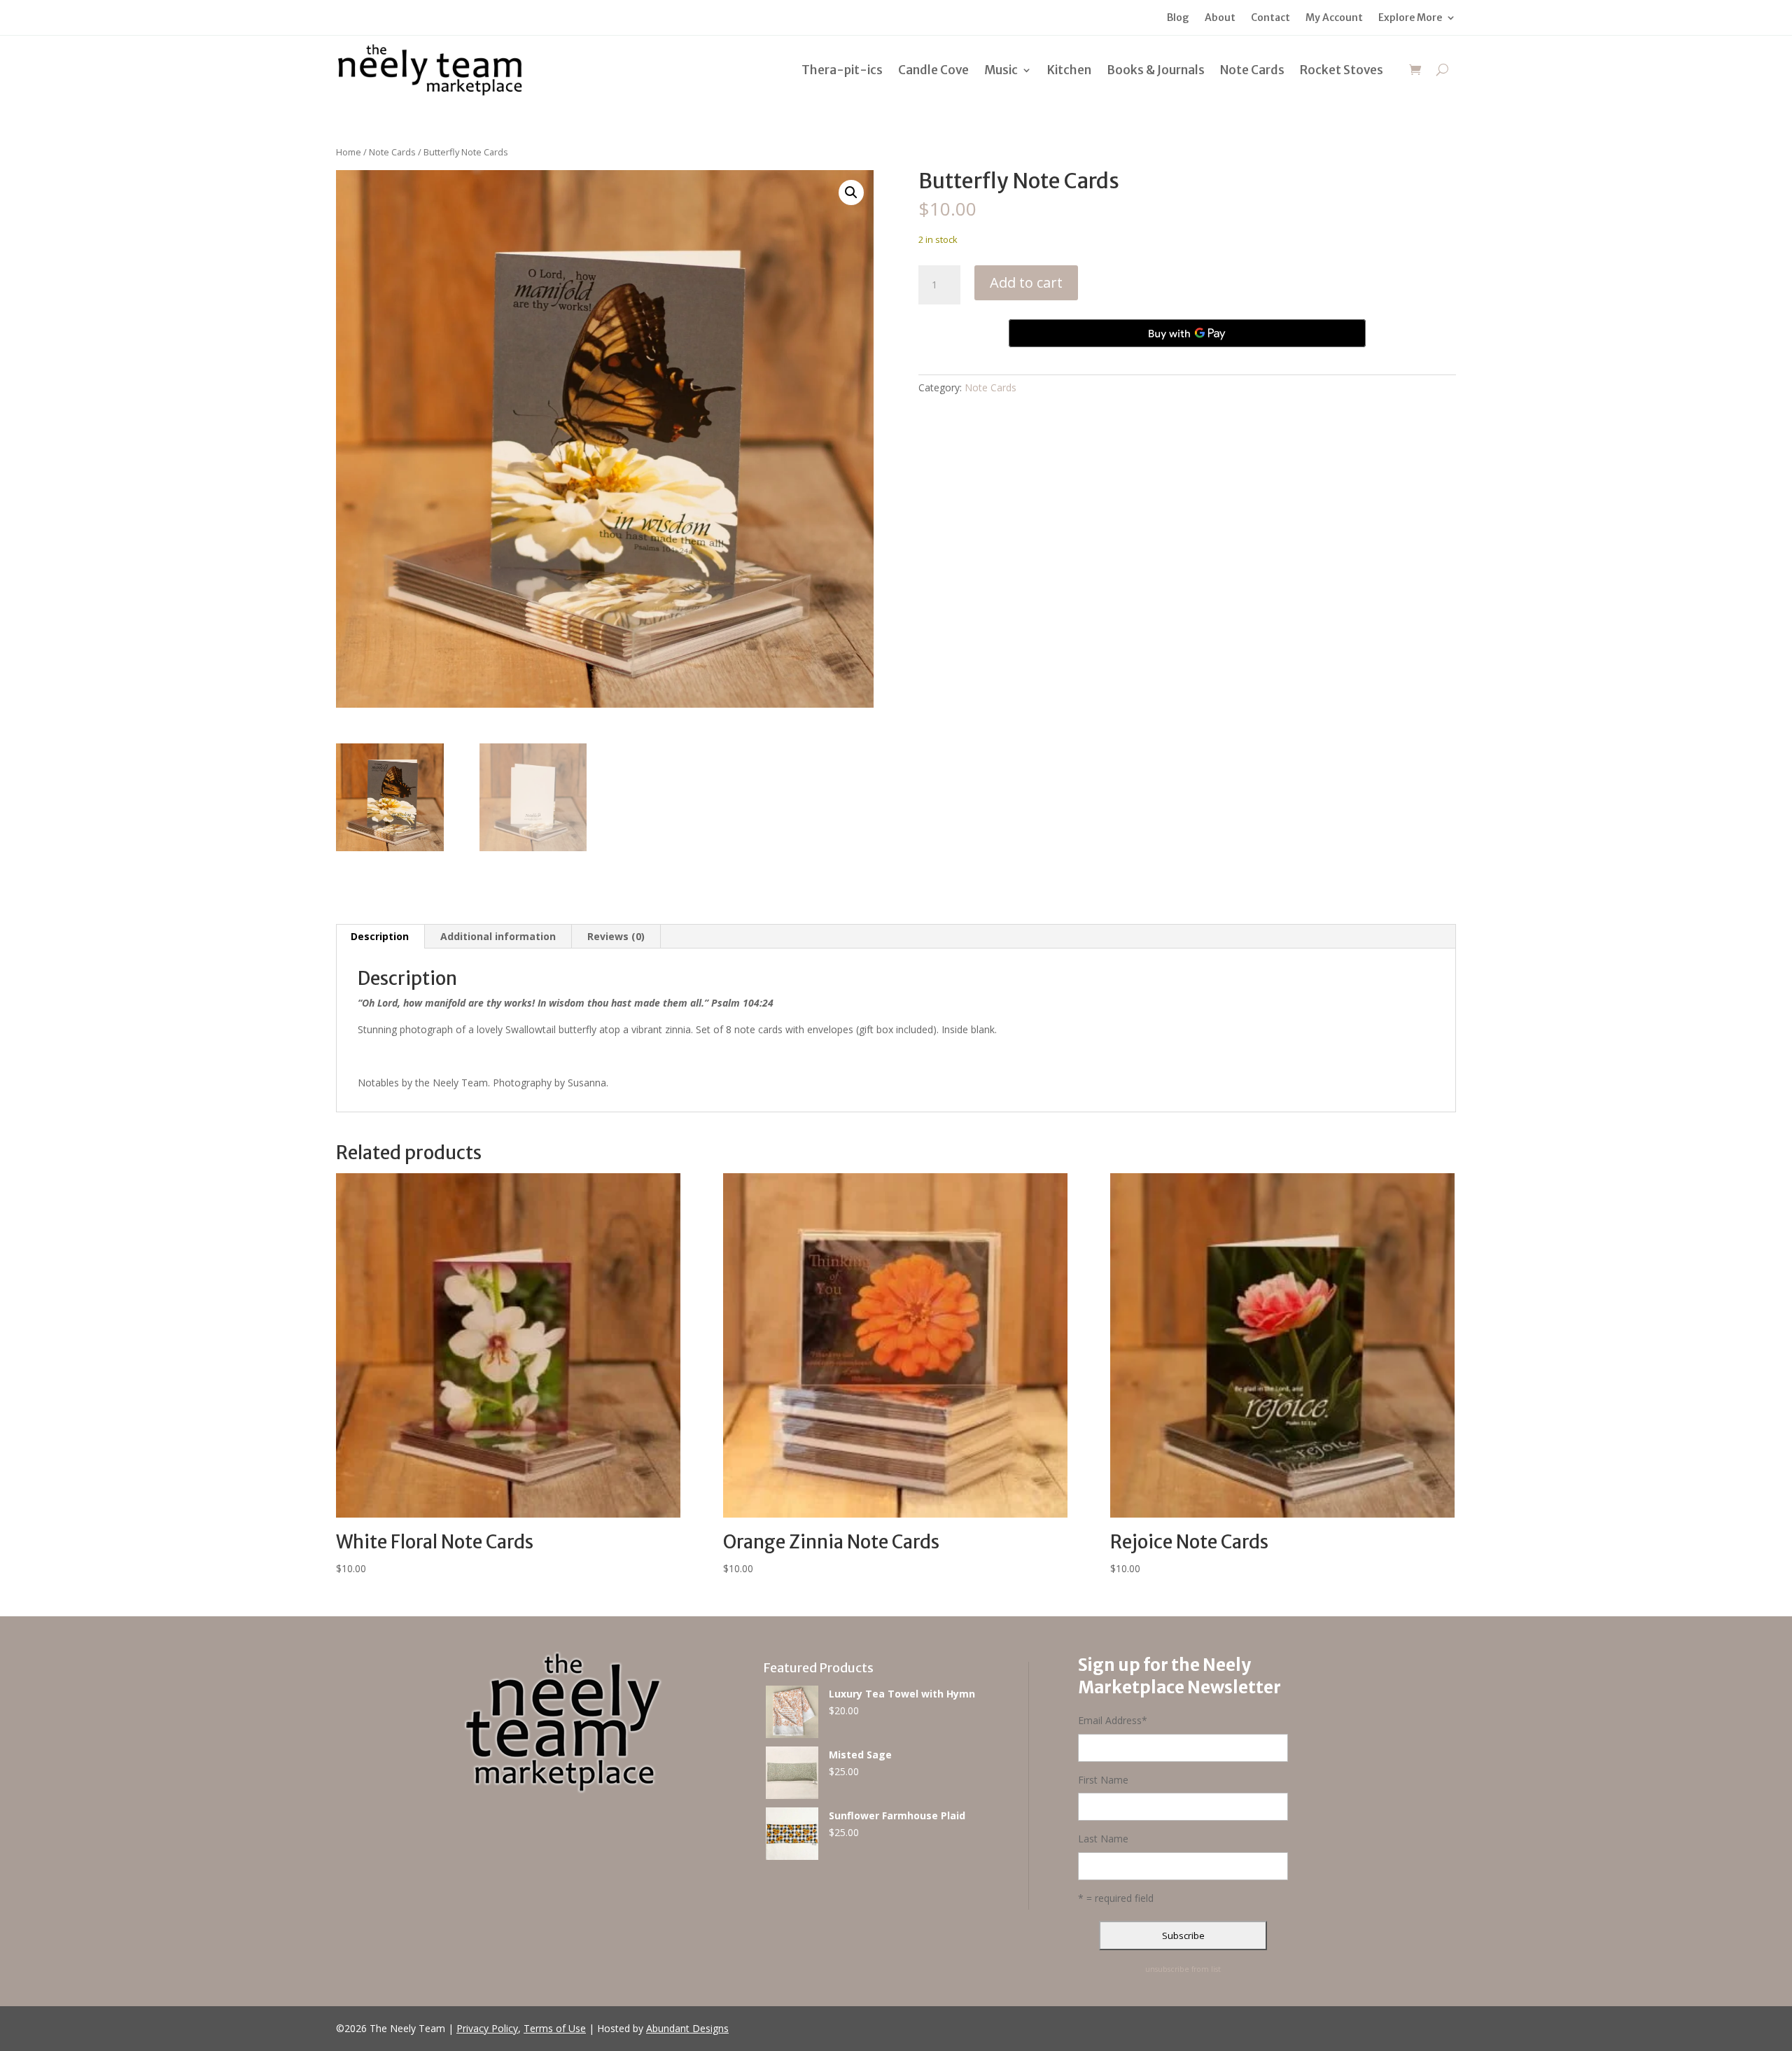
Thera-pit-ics (842, 70)
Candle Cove (933, 70)
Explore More (1410, 18)
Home (349, 152)
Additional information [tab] (498, 936)
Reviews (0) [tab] (616, 936)
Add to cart (1026, 282)
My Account (1334, 18)
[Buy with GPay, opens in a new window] (1187, 333)
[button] (851, 192)
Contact (1270, 18)
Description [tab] (380, 936)
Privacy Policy (487, 2028)
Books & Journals (1156, 70)
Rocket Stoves (1342, 70)
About (1220, 18)
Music (1001, 70)
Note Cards (1252, 70)
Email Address (1113, 1720)
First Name (1103, 1780)
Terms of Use (555, 2028)
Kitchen (1069, 70)
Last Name (1103, 1839)
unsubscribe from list (1183, 1969)
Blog (1178, 18)
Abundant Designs (687, 2028)
